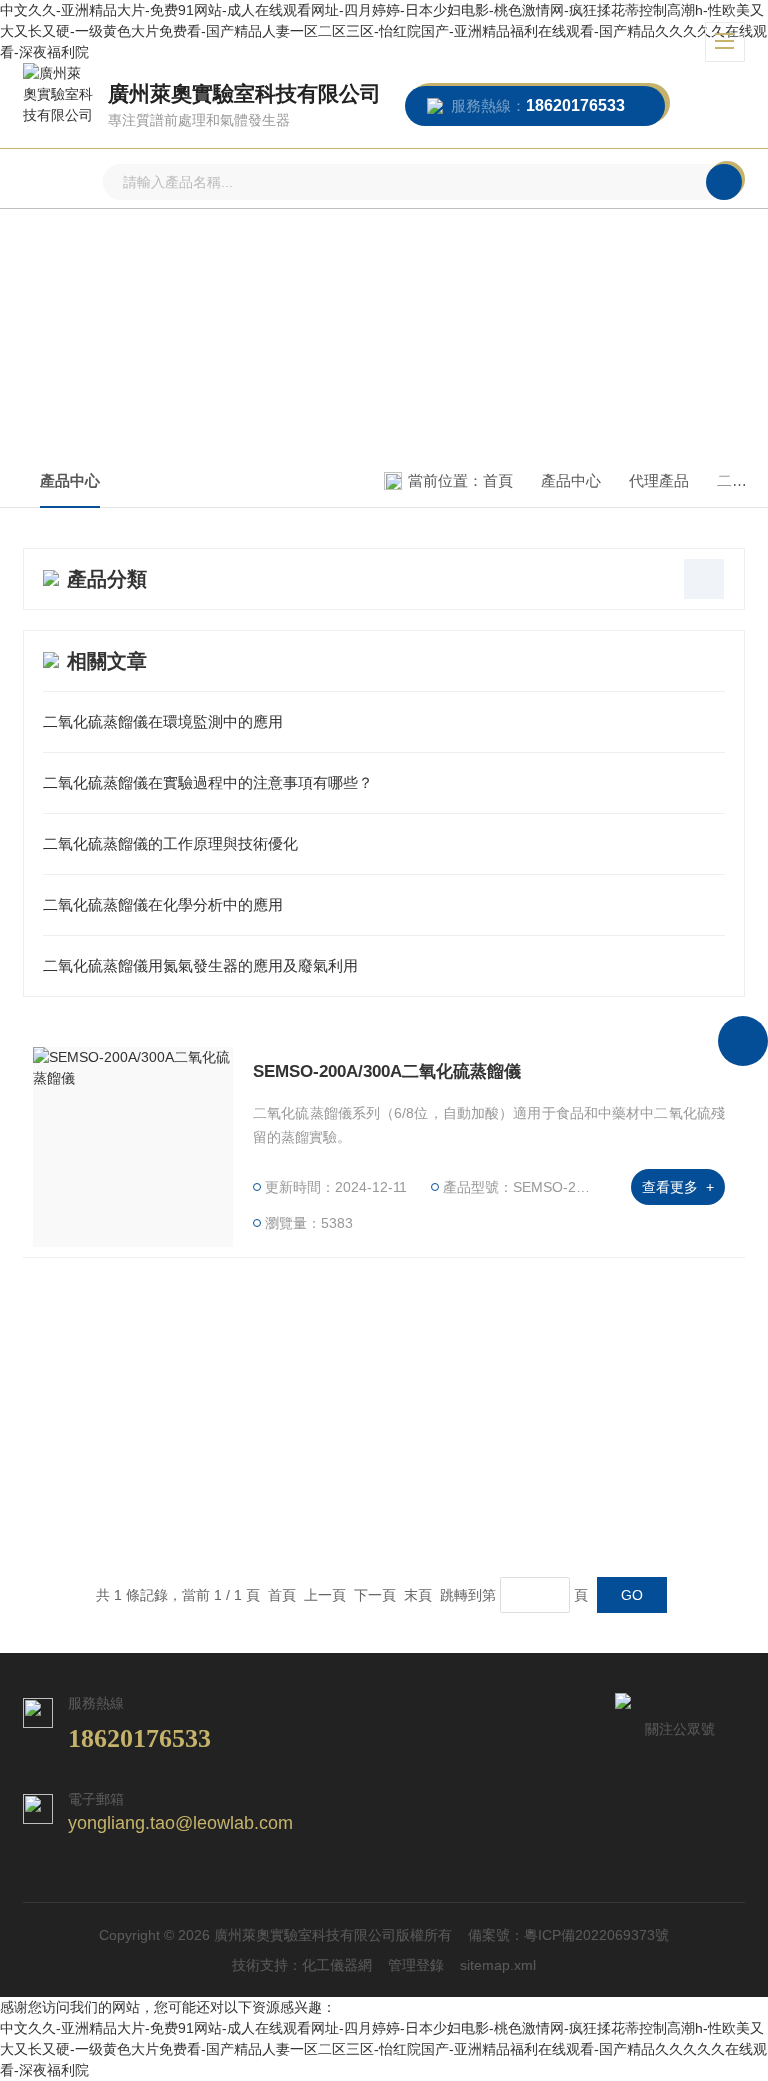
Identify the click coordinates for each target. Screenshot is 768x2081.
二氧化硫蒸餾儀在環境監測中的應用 (163, 721)
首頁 (498, 480)
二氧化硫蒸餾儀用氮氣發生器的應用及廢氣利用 (200, 965)
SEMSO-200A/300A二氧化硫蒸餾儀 (387, 1071)
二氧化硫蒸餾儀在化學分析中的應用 (163, 904)
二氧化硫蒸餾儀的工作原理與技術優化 (170, 843)
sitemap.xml (498, 1965)
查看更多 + (678, 1187)
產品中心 (70, 480)
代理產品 (659, 480)
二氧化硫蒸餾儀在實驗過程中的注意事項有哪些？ (208, 782)
